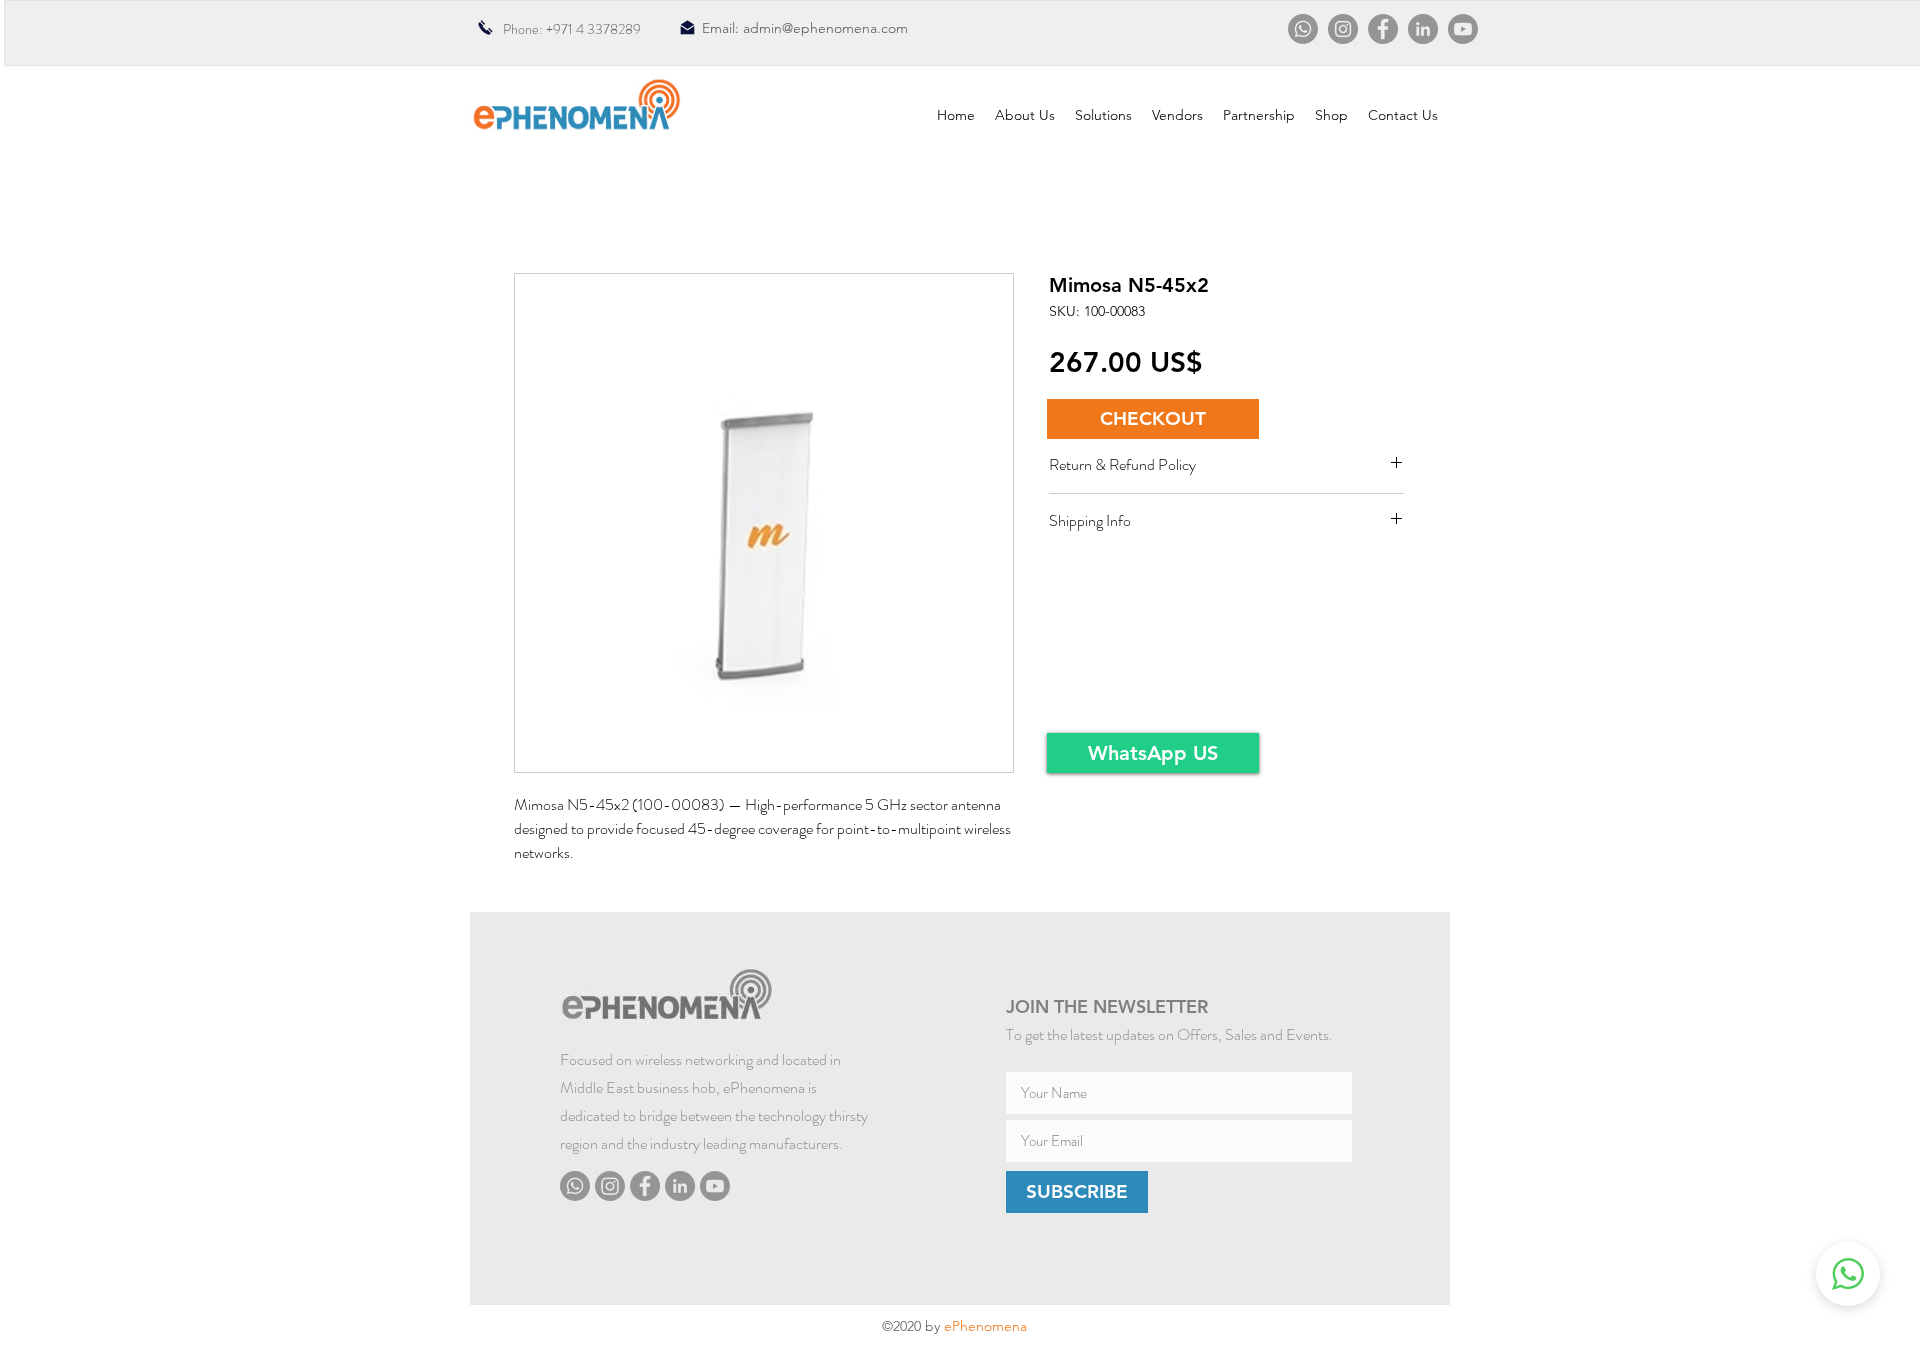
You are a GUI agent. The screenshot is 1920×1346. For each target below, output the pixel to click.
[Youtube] (1463, 29)
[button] (1153, 419)
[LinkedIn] (1423, 29)
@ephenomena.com (845, 28)
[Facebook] (1383, 29)
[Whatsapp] (1303, 29)
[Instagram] (1343, 29)
